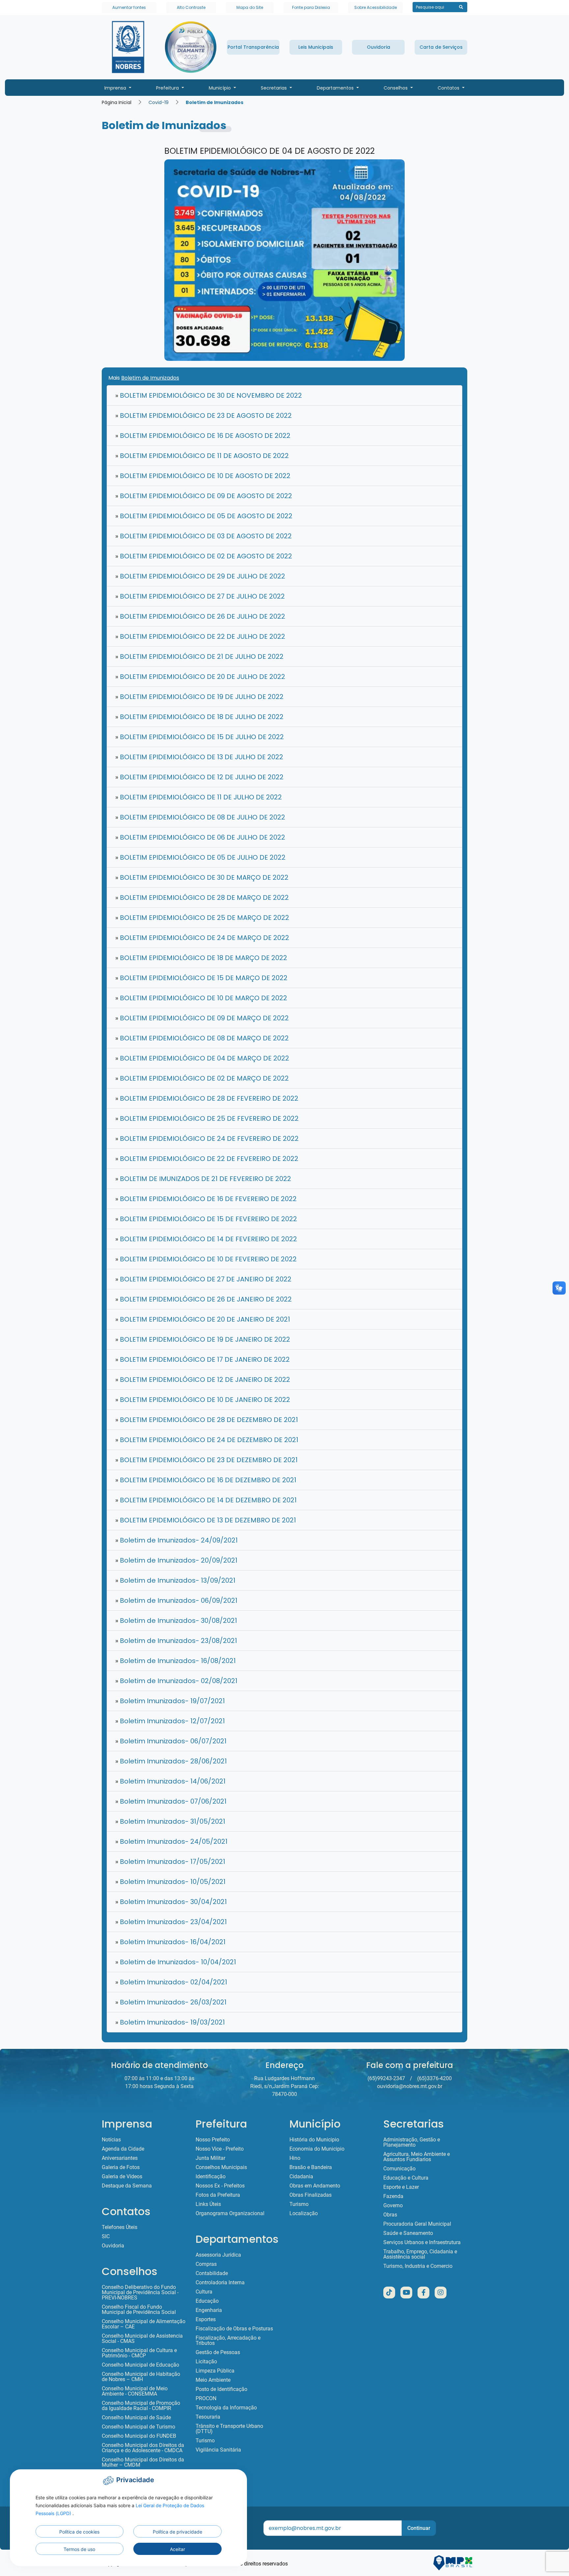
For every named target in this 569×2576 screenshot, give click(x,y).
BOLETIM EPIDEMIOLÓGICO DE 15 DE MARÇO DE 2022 (201, 978)
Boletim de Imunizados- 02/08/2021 (176, 1681)
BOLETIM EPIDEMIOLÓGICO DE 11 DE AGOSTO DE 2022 (202, 456)
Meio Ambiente (213, 2380)
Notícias (111, 2140)
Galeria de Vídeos (122, 2177)
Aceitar (177, 2549)
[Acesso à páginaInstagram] (441, 2293)
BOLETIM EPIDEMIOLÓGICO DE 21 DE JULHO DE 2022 (199, 657)
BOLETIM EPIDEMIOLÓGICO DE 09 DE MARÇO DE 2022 (202, 1018)
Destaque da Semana (127, 2186)
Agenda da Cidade (123, 2149)
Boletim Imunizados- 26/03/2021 (171, 2002)
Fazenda (393, 2196)
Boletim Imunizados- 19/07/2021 (170, 1701)
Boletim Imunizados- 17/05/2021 (170, 1862)
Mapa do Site (250, 7)
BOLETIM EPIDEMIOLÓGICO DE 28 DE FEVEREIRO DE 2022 (207, 1098)
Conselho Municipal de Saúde (136, 2418)
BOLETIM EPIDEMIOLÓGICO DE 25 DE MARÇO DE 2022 (202, 918)
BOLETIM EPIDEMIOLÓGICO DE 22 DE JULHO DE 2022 (200, 636)
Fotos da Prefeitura (218, 2195)
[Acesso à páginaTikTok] (389, 2293)
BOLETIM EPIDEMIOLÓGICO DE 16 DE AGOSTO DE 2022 (203, 436)
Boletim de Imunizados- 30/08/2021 (176, 1621)
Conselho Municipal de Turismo (138, 2427)
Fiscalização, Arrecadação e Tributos (228, 2341)
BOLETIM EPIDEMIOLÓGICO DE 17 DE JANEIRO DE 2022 (203, 1359)
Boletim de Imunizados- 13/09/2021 (175, 1580)
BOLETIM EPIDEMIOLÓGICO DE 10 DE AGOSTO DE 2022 (203, 476)
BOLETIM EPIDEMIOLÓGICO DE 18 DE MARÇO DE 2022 (201, 958)
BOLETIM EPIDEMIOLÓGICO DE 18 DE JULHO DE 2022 (199, 717)
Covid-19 (159, 102)
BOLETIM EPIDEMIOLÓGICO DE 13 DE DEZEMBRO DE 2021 (206, 1520)
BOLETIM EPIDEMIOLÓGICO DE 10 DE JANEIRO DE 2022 (203, 1400)
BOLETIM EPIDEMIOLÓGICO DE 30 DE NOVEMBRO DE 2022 (209, 395)
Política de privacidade (177, 2532)
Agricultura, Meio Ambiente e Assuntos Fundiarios (417, 2157)
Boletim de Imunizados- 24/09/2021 (176, 1540)
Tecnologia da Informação (226, 2408)
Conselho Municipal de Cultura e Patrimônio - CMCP (139, 2353)
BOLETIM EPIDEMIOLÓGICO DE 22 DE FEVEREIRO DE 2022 (207, 1159)
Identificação (211, 2177)
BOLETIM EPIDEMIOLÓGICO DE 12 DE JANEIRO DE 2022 (203, 1380)
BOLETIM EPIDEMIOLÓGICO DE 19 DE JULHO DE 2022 (199, 697)
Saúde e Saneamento (408, 2233)
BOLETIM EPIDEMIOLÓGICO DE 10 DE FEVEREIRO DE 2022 (206, 1259)
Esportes (206, 2320)
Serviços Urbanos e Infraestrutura (422, 2242)
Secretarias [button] (274, 88)
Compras (206, 2264)
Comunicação (399, 2169)
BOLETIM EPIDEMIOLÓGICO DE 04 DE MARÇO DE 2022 (202, 1058)
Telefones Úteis (120, 2227)
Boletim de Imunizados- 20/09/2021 (176, 1560)
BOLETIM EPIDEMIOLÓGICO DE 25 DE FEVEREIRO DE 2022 (207, 1118)
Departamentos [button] (336, 88)
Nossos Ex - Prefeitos (220, 2186)
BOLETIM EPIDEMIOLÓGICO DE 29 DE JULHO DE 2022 (200, 576)
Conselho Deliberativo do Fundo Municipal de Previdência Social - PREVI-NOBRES (140, 2293)
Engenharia (209, 2310)
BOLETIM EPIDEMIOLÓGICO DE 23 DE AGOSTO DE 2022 (203, 416)
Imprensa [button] (116, 88)
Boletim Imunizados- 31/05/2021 (170, 1821)
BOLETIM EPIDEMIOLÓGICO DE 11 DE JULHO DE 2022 (199, 797)
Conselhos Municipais (221, 2167)
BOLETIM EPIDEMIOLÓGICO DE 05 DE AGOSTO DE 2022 (204, 516)
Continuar (419, 2528)
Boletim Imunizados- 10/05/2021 (170, 1882)
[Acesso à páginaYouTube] (406, 2293)
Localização (304, 2214)
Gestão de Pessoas (218, 2352)
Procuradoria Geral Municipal (417, 2224)
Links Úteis (208, 2204)
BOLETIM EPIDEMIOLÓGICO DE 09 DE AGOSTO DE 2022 (204, 496)
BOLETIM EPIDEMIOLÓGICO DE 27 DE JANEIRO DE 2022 (203, 1279)
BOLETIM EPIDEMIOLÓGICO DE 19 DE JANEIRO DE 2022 (203, 1339)
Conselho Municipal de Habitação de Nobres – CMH (141, 2377)
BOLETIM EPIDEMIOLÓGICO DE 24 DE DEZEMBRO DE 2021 (207, 1440)
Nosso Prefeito (213, 2140)
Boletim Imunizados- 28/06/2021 (171, 1761)
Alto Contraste (191, 7)
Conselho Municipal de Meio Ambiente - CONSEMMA (135, 2391)
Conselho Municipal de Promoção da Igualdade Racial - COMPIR (141, 2406)
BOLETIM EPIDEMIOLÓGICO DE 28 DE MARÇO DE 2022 (202, 898)
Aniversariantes (120, 2158)
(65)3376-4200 (434, 2078)
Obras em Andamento (315, 2186)
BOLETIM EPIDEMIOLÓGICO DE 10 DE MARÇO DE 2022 (201, 998)
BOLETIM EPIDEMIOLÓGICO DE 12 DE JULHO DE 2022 (199, 777)
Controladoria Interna (220, 2283)
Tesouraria (208, 2417)
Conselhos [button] (396, 88)
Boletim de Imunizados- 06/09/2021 (176, 1600)
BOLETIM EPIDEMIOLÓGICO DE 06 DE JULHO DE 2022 (200, 837)
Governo (393, 2206)
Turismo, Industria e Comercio (418, 2266)
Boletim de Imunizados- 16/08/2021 (176, 1661)
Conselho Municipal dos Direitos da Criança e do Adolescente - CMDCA (143, 2448)
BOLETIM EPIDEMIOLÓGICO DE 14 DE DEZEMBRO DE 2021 (206, 1500)
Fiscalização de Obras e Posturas (234, 2329)
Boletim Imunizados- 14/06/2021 (170, 1781)
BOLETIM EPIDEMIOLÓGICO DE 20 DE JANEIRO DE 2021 (203, 1319)
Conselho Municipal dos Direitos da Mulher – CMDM (143, 2462)
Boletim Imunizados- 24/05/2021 (171, 1841)
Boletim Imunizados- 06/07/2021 (171, 1741)
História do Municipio (314, 2140)
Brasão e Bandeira (311, 2167)
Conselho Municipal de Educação (140, 2365)
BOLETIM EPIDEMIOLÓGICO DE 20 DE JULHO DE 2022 (200, 677)
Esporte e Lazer (401, 2187)
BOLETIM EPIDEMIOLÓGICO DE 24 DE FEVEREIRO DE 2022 (207, 1139)
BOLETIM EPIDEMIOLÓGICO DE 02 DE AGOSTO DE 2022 (204, 556)
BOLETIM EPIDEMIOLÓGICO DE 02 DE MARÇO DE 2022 (202, 1078)
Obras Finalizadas (311, 2195)
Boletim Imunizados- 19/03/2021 (170, 2022)
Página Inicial (117, 102)
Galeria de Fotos (121, 2167)
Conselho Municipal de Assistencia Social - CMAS (142, 2339)
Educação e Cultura (406, 2178)
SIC (106, 2237)
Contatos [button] (449, 88)
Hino (295, 2158)
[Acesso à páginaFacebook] (423, 2293)
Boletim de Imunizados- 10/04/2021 (176, 1962)
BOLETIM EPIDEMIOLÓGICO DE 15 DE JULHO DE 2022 (200, 737)
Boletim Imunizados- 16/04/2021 (170, 1942)
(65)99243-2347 (386, 2078)
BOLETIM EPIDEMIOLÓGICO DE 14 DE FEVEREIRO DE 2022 (206, 1239)
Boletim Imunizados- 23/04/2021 (171, 1922)
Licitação (206, 2362)
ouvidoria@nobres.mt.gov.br (410, 2086)
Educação (207, 2301)
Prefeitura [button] (168, 88)
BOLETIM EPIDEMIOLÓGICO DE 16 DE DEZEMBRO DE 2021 (206, 1480)
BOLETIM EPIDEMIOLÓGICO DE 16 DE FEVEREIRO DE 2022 (206, 1199)
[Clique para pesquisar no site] (461, 7)
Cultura (204, 2292)
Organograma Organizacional (230, 2214)
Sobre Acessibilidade (376, 7)
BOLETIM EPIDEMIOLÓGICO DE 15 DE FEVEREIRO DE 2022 (206, 1219)
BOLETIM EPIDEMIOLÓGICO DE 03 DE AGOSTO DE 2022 (203, 536)
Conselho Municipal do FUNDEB (139, 2436)
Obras (390, 2215)
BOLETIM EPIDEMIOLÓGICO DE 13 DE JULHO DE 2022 (199, 757)
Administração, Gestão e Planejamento (412, 2142)
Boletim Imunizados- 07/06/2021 (171, 1801)
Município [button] (220, 88)
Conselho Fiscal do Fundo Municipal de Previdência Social (139, 2310)
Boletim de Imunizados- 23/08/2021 (176, 1641)
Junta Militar (210, 2158)
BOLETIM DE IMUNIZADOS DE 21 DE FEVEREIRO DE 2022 (203, 1179)
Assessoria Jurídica (218, 2255)
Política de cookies (79, 2532)
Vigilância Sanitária (218, 2450)
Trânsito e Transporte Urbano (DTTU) (229, 2429)
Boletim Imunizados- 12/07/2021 (170, 1721)
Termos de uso (79, 2549)
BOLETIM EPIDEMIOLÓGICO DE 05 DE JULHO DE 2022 (200, 857)
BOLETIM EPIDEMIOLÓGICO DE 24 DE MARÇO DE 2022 (202, 938)
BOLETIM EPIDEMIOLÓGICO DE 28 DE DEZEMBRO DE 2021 (207, 1420)
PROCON (206, 2399)
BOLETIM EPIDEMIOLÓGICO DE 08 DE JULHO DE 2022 (200, 817)
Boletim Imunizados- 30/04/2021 (171, 1902)
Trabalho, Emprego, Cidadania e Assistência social (420, 2254)
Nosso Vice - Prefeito (220, 2149)
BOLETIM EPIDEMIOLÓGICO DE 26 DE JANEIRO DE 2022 (203, 1299)
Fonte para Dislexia (311, 7)
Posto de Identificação (221, 2389)
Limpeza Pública (215, 2371)
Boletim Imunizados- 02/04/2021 (171, 1982)
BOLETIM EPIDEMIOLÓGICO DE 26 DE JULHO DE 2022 (200, 616)
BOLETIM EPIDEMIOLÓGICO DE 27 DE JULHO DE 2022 (200, 596)
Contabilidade (212, 2273)
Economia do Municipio (317, 2149)
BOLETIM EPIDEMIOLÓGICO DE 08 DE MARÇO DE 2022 (202, 1038)
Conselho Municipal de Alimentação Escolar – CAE (144, 2324)
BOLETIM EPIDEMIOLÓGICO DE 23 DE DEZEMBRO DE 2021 (206, 1460)
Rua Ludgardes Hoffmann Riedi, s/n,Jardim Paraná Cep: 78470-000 (285, 2086)
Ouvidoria (113, 2246)
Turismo (205, 2441)
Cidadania (301, 2177)
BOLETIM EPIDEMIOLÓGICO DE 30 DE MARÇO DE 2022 (202, 877)
